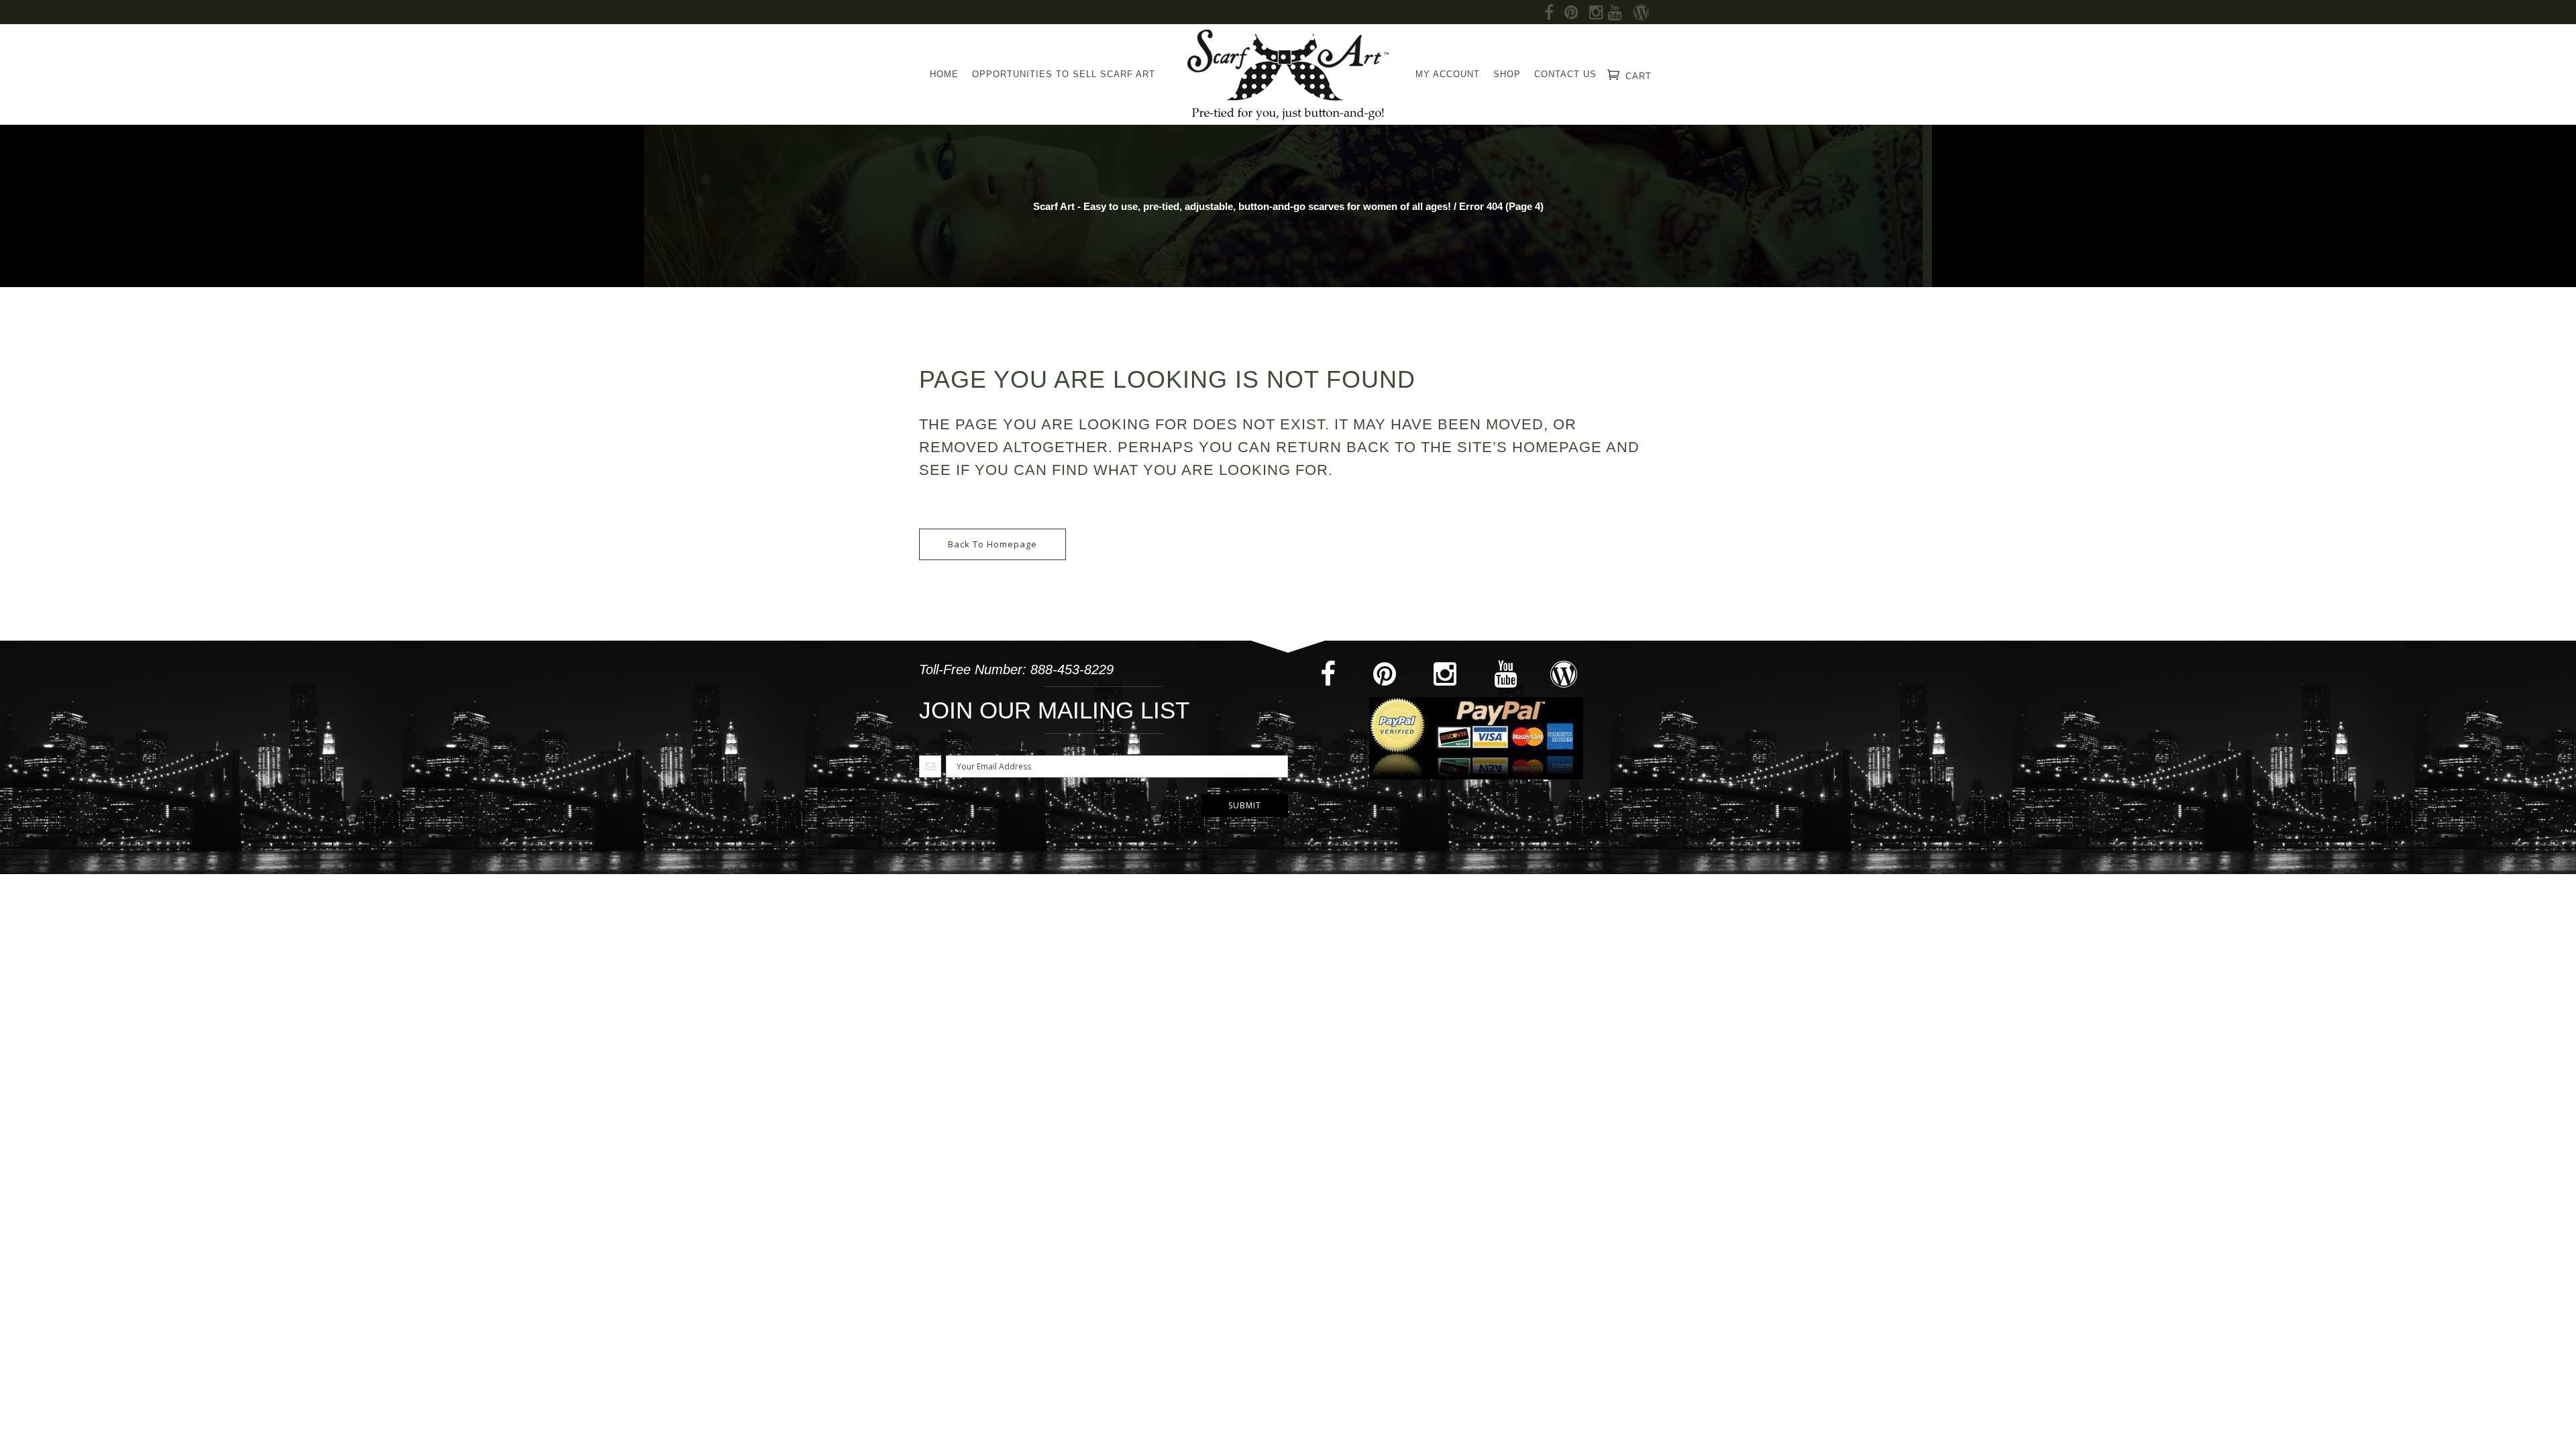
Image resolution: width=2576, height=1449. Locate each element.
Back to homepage (992, 544)
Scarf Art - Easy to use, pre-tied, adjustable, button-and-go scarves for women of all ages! (1242, 206)
